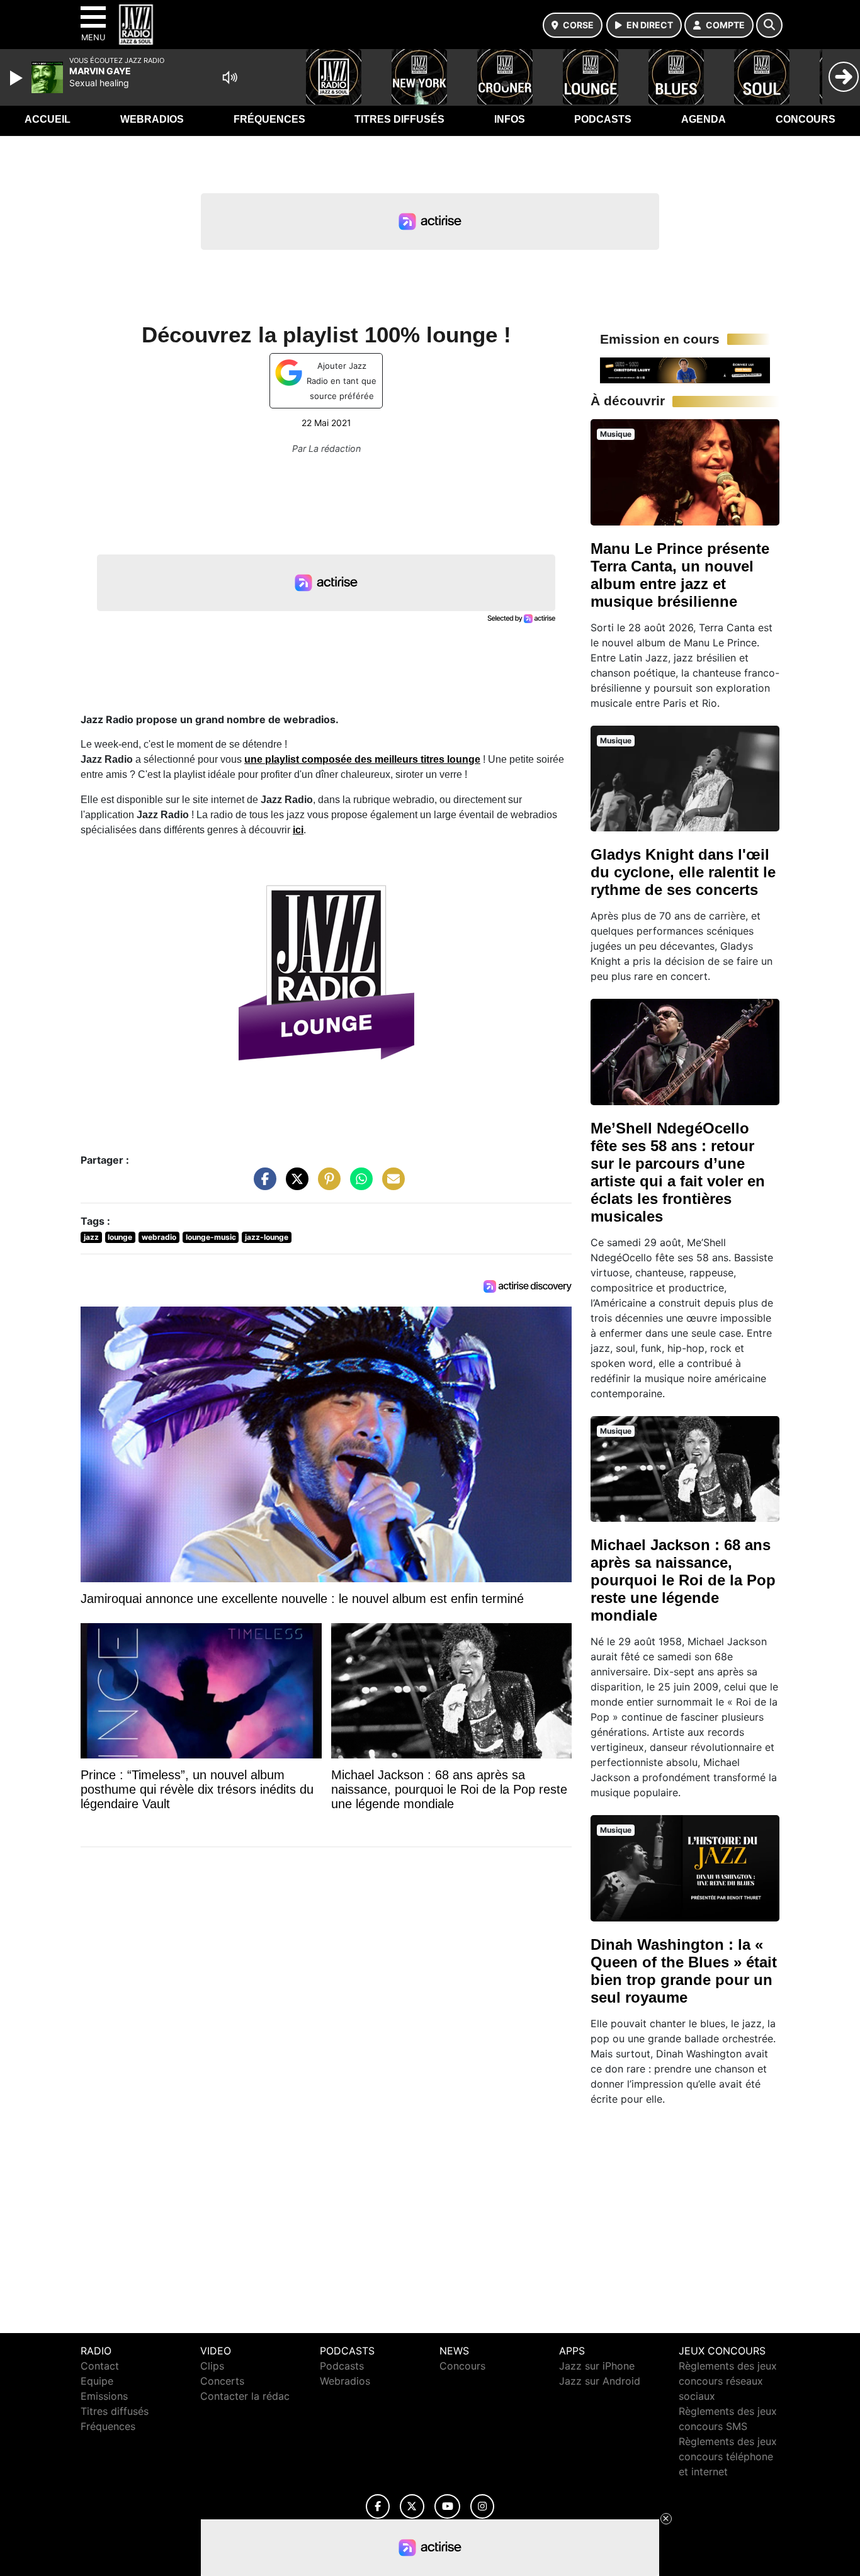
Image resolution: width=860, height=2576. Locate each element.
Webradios (152, 119)
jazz (91, 1237)
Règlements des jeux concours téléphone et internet (728, 2456)
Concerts (222, 2381)
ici (298, 830)
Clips (212, 2366)
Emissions (104, 2396)
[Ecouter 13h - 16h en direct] (685, 369)
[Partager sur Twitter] (294, 1185)
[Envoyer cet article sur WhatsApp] (358, 1185)
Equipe (97, 2381)
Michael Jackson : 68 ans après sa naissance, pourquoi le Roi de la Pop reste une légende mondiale (683, 1580)
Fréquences (269, 119)
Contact (100, 2366)
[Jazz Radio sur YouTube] (447, 2506)
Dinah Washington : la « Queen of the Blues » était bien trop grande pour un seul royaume (684, 1971)
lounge (120, 1237)
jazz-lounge (267, 1237)
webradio (159, 1237)
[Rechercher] (769, 25)
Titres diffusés (399, 119)
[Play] (18, 78)
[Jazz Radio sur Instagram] (482, 2506)
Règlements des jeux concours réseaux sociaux (728, 2381)
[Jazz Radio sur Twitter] (412, 2506)
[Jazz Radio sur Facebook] (378, 2506)
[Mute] (230, 77)
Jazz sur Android (600, 2381)
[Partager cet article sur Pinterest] (326, 1185)
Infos (510, 119)
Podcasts (603, 119)
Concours (806, 119)
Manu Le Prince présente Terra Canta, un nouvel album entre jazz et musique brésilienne (680, 575)
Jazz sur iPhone (597, 2366)
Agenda (704, 119)
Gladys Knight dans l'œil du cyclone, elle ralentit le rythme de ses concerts (683, 872)
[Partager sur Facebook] (262, 1185)
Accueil (48, 119)
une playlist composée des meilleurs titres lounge (362, 759)
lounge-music (211, 1237)
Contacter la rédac (245, 2396)
